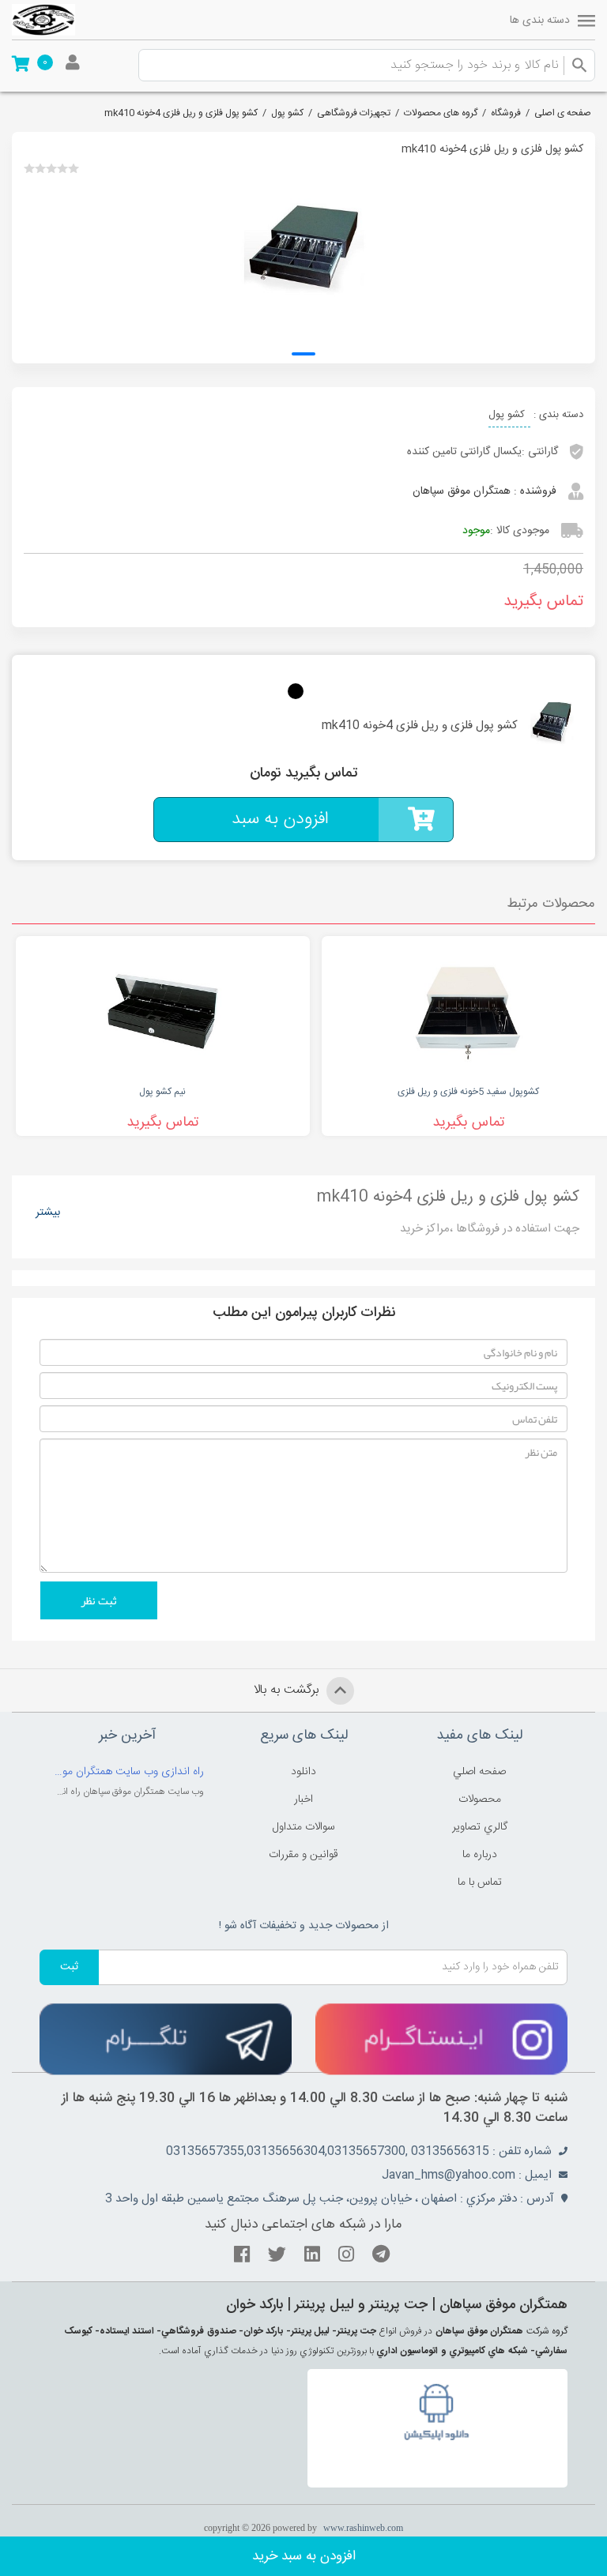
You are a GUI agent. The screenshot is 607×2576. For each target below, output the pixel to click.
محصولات (480, 1799)
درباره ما (480, 1855)
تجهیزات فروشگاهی (354, 113)
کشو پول (287, 113)
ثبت (69, 1967)
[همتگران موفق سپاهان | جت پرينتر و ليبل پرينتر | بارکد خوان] (43, 20)
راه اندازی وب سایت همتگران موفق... (128, 1772)
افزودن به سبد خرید (304, 2556)
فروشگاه (506, 113)
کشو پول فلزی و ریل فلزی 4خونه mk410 (181, 113)
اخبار (303, 1799)
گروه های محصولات (441, 113)
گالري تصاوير (480, 1827)
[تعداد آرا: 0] (29, 168)
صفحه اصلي (479, 1772)
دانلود (303, 1772)
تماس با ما (480, 1882)
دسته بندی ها (540, 21)
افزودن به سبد (280, 819)
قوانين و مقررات (303, 1855)
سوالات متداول (304, 1827)
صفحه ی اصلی (563, 113)
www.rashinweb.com (363, 2528)
